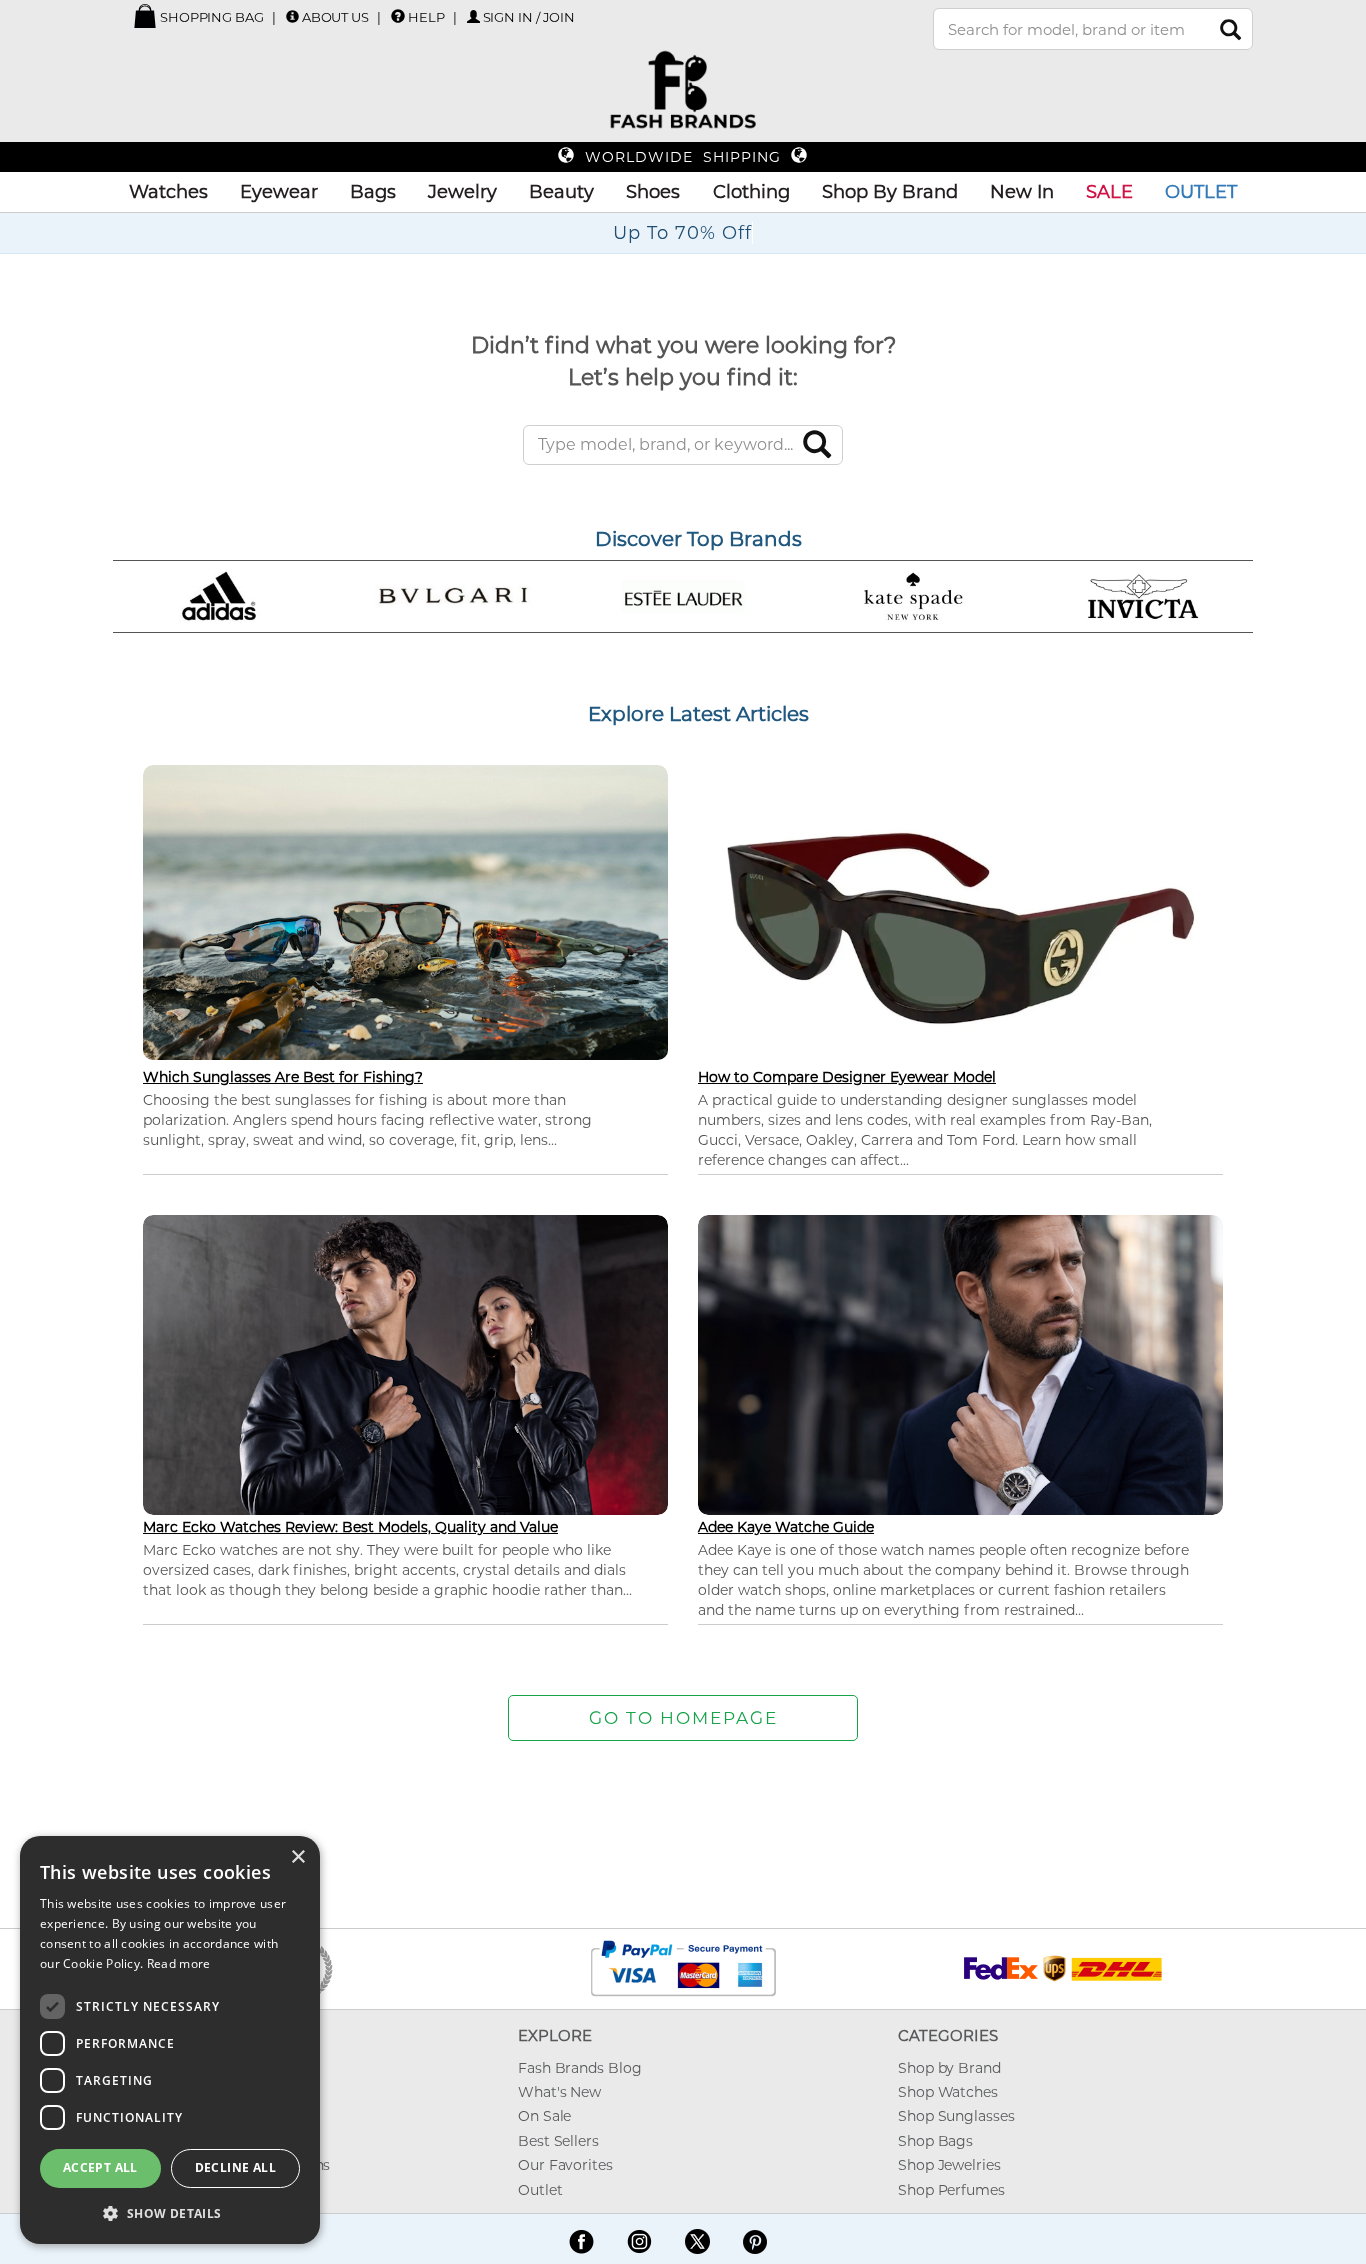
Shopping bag (210, 17)
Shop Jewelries (949, 2165)
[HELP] (398, 16)
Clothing (751, 192)
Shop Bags (935, 2141)
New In (1022, 192)
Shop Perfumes (951, 2190)
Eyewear (279, 192)
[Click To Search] (1230, 29)
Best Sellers (558, 2141)
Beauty (561, 192)
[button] (170, 2212)
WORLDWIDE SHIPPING (683, 157)
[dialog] (170, 2040)
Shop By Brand (890, 192)
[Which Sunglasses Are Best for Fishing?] (405, 910)
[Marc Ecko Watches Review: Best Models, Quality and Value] (405, 1362)
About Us (335, 17)
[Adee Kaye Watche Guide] (960, 1362)
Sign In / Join (529, 17)
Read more (179, 1963)
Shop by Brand (949, 2068)
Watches (168, 192)
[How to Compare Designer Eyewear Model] (960, 927)
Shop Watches (948, 2092)
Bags (373, 192)
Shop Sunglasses (956, 2116)
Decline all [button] (235, 2167)
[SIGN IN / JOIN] (473, 16)
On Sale (544, 2116)
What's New (559, 2092)
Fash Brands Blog (579, 2068)
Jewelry (462, 192)
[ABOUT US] (292, 16)
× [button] (297, 1857)
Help (426, 17)
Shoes (653, 192)
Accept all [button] (100, 2167)
